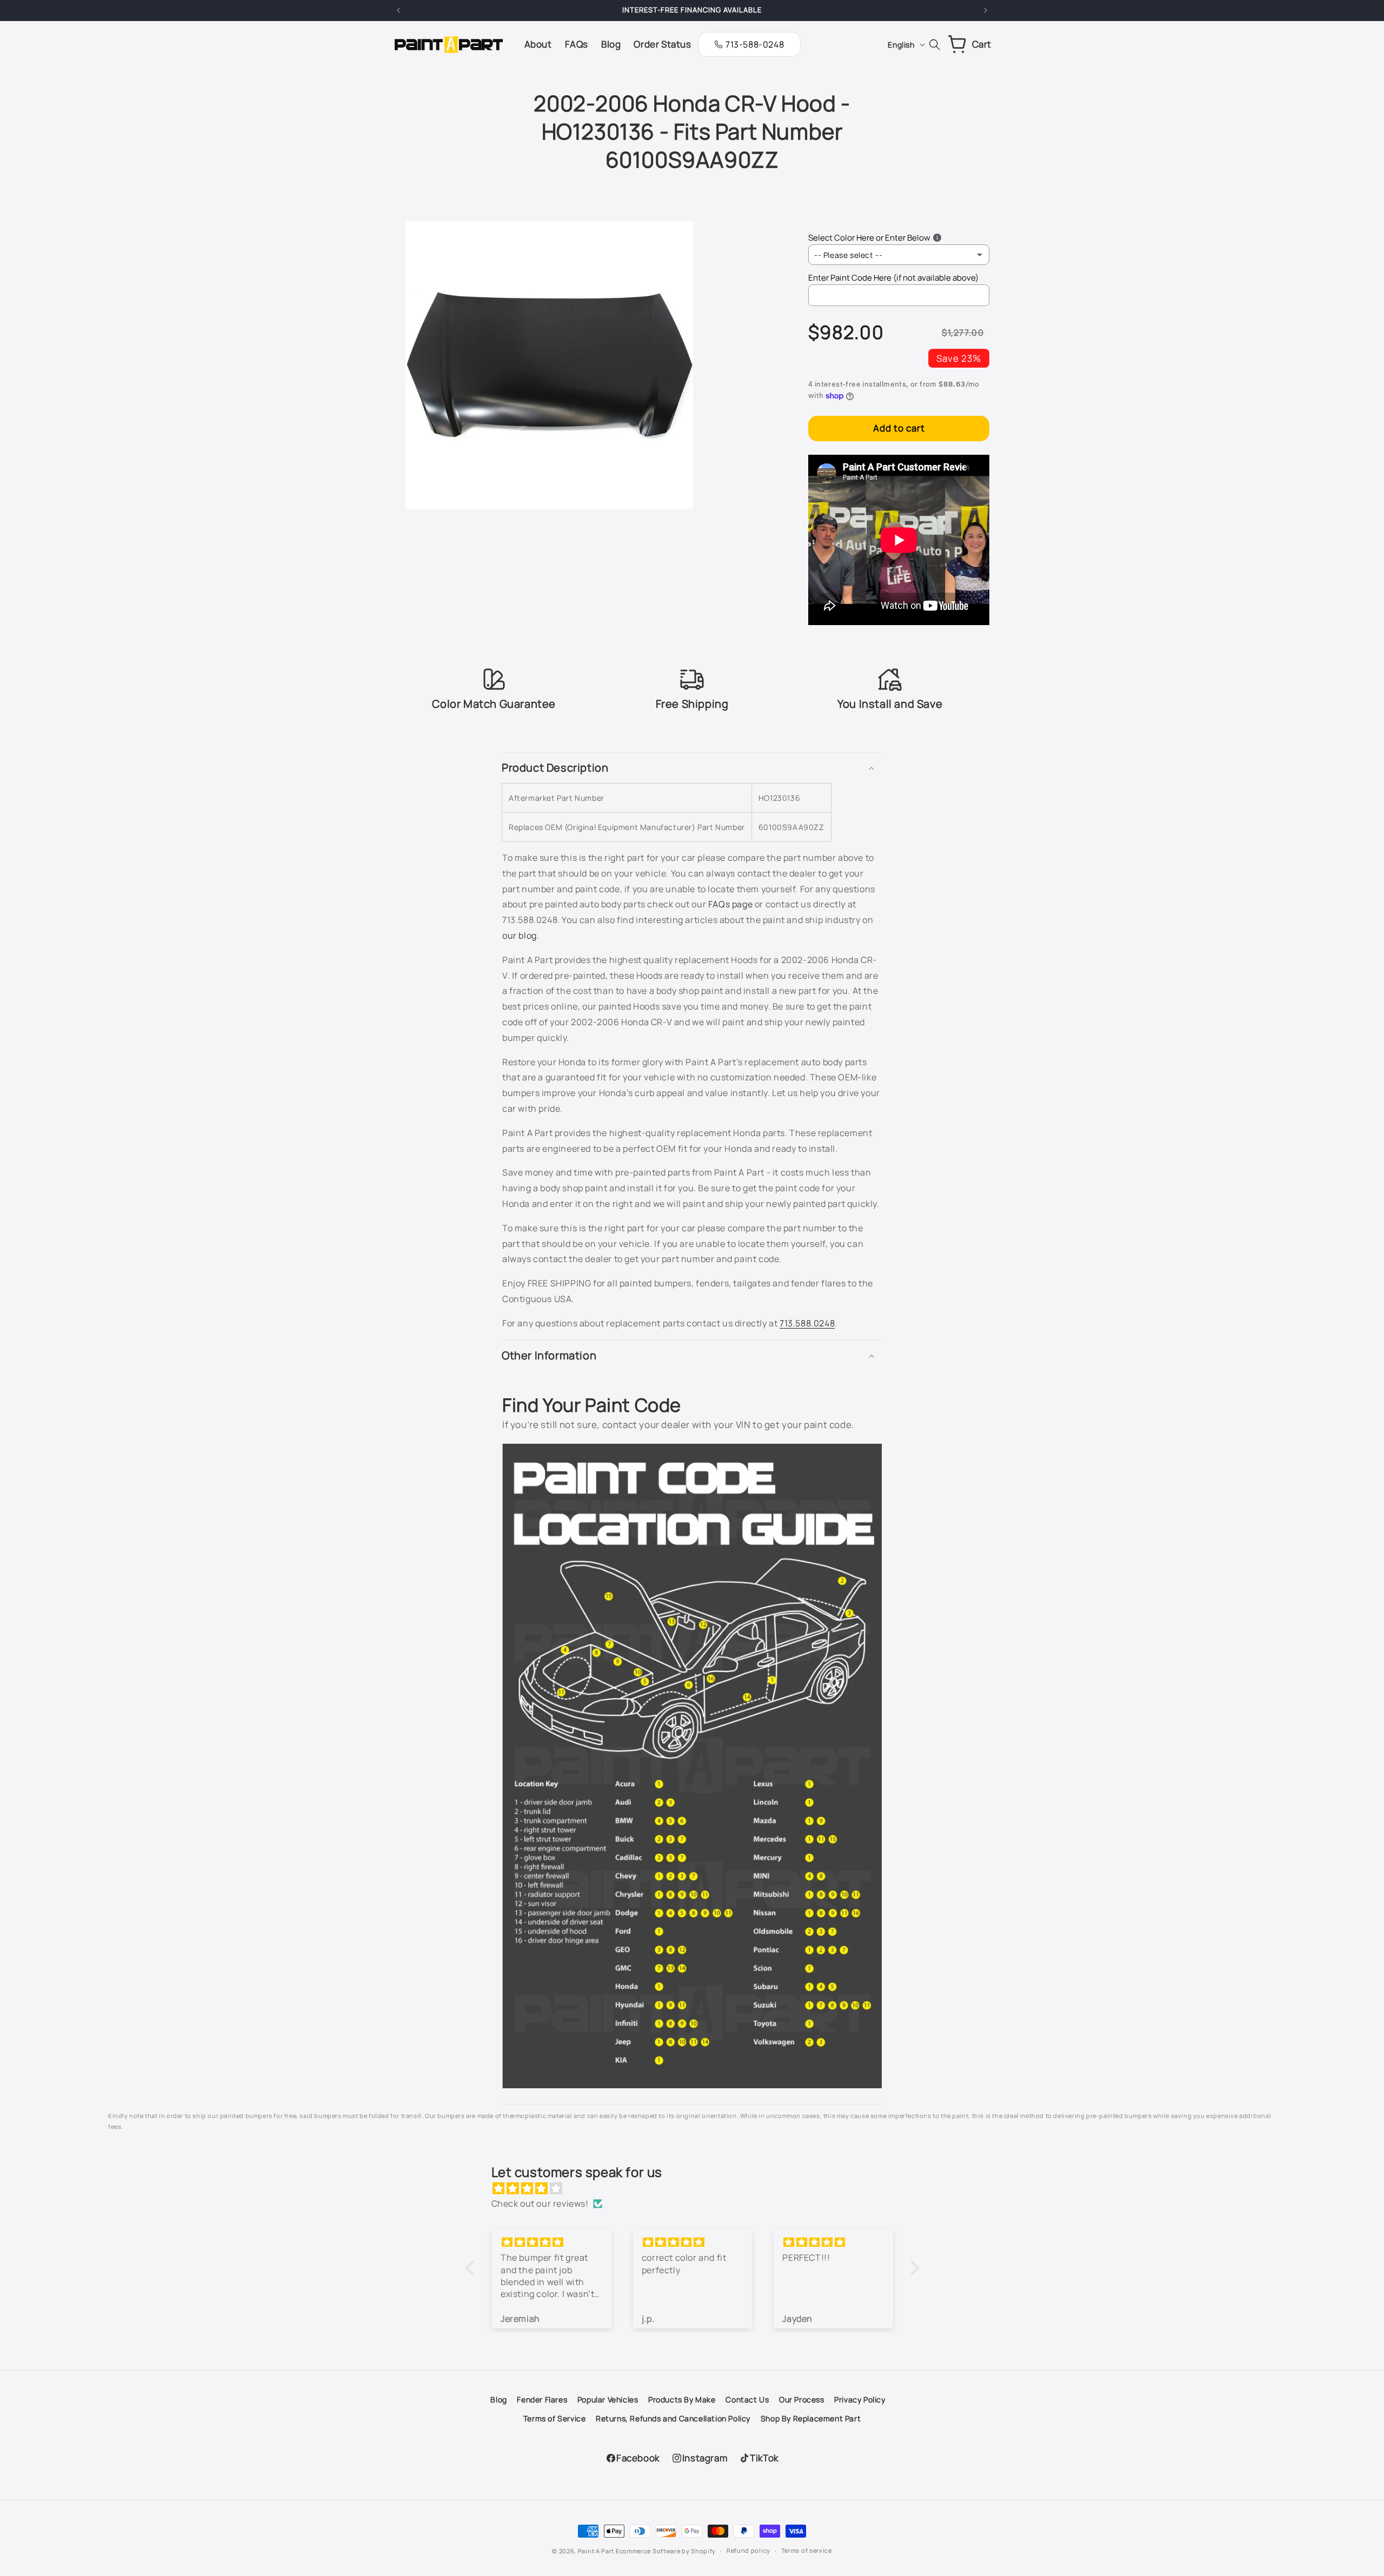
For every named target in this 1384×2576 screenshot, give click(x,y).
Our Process (802, 2399)
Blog (498, 2399)
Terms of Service (555, 2418)
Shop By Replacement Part (811, 2418)
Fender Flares (542, 2399)
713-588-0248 (755, 44)
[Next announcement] (986, 10)
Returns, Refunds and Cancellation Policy (673, 2418)
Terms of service (807, 2550)
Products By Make (682, 2399)
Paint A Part (596, 2551)
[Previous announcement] (398, 10)
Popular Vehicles (608, 2399)
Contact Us (747, 2399)
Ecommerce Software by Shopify (666, 2551)
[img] (698, 2189)
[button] (692, 768)
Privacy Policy (860, 2399)
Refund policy (748, 2550)
